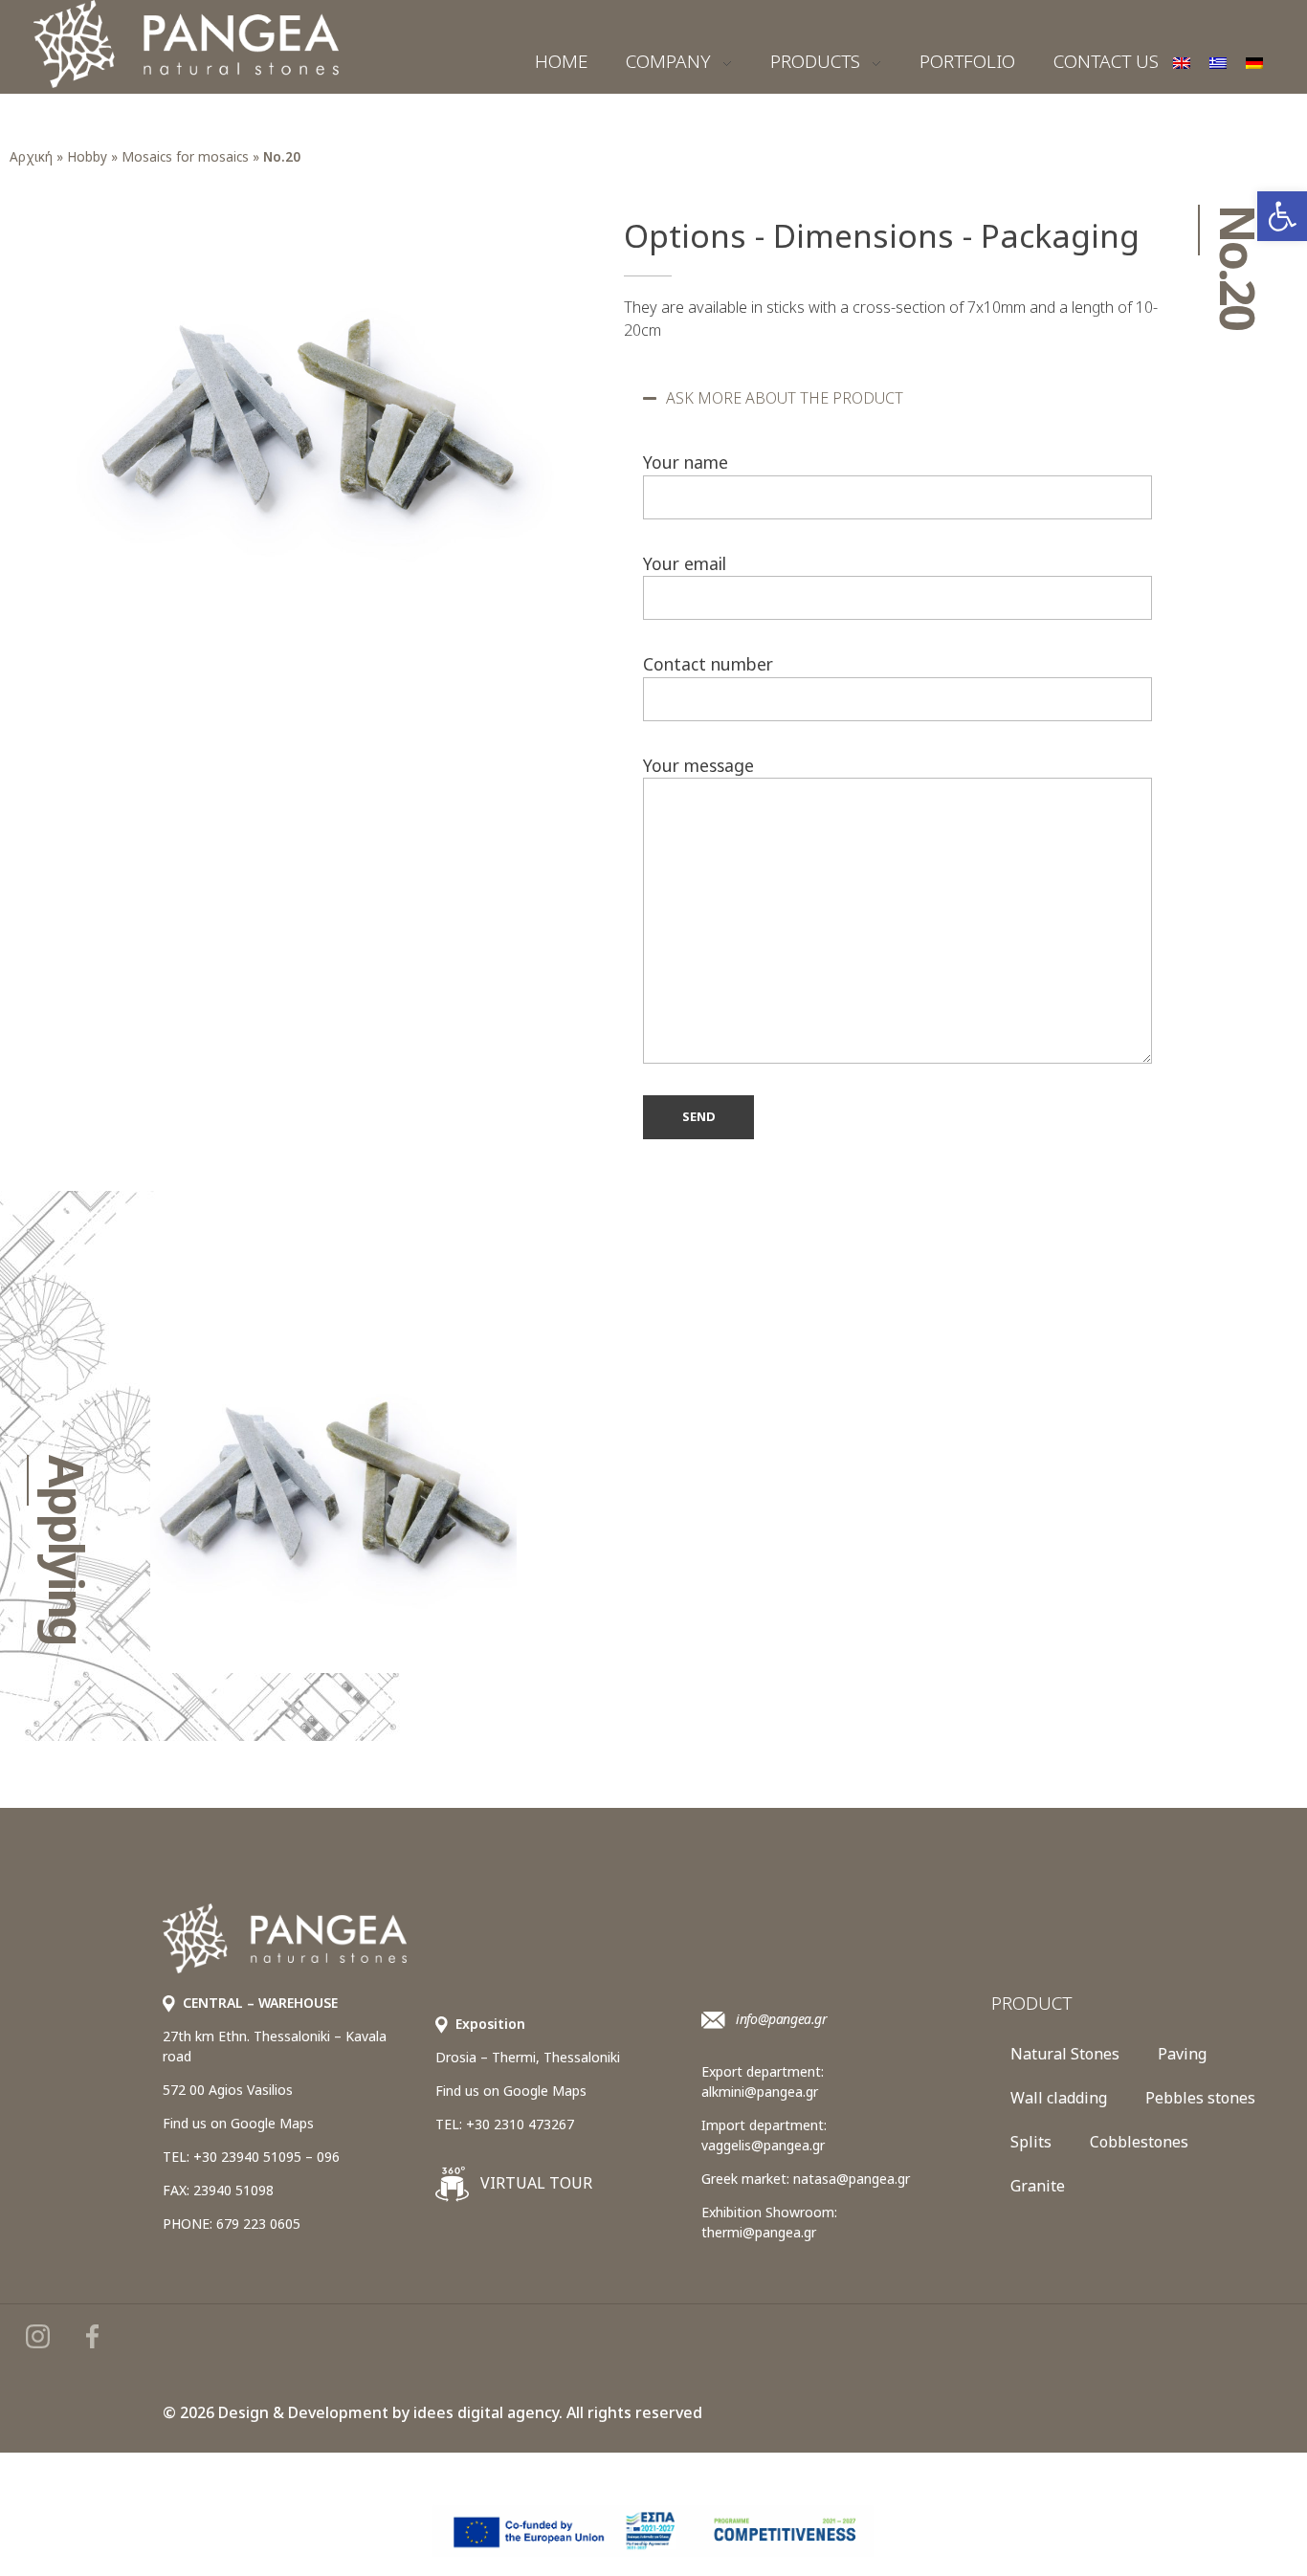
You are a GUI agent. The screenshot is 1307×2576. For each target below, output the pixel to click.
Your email (685, 563)
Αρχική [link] (31, 156)
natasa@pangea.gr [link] (852, 2179)
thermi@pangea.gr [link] (759, 2232)
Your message (698, 765)
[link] (1282, 216)
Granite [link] (1038, 2186)
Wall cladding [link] (1059, 2098)
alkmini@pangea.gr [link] (760, 2092)
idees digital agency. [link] (488, 2412)
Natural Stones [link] (1065, 2054)
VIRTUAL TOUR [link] (534, 2183)
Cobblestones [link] (1139, 2142)
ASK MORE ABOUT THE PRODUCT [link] (785, 398)
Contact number (708, 664)
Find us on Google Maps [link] (238, 2123)
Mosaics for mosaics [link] (185, 156)
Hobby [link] (87, 156)
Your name (686, 462)
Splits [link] (1031, 2142)
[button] (897, 398)
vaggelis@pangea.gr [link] (763, 2145)
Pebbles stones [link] (1200, 2098)
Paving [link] (1182, 2054)
